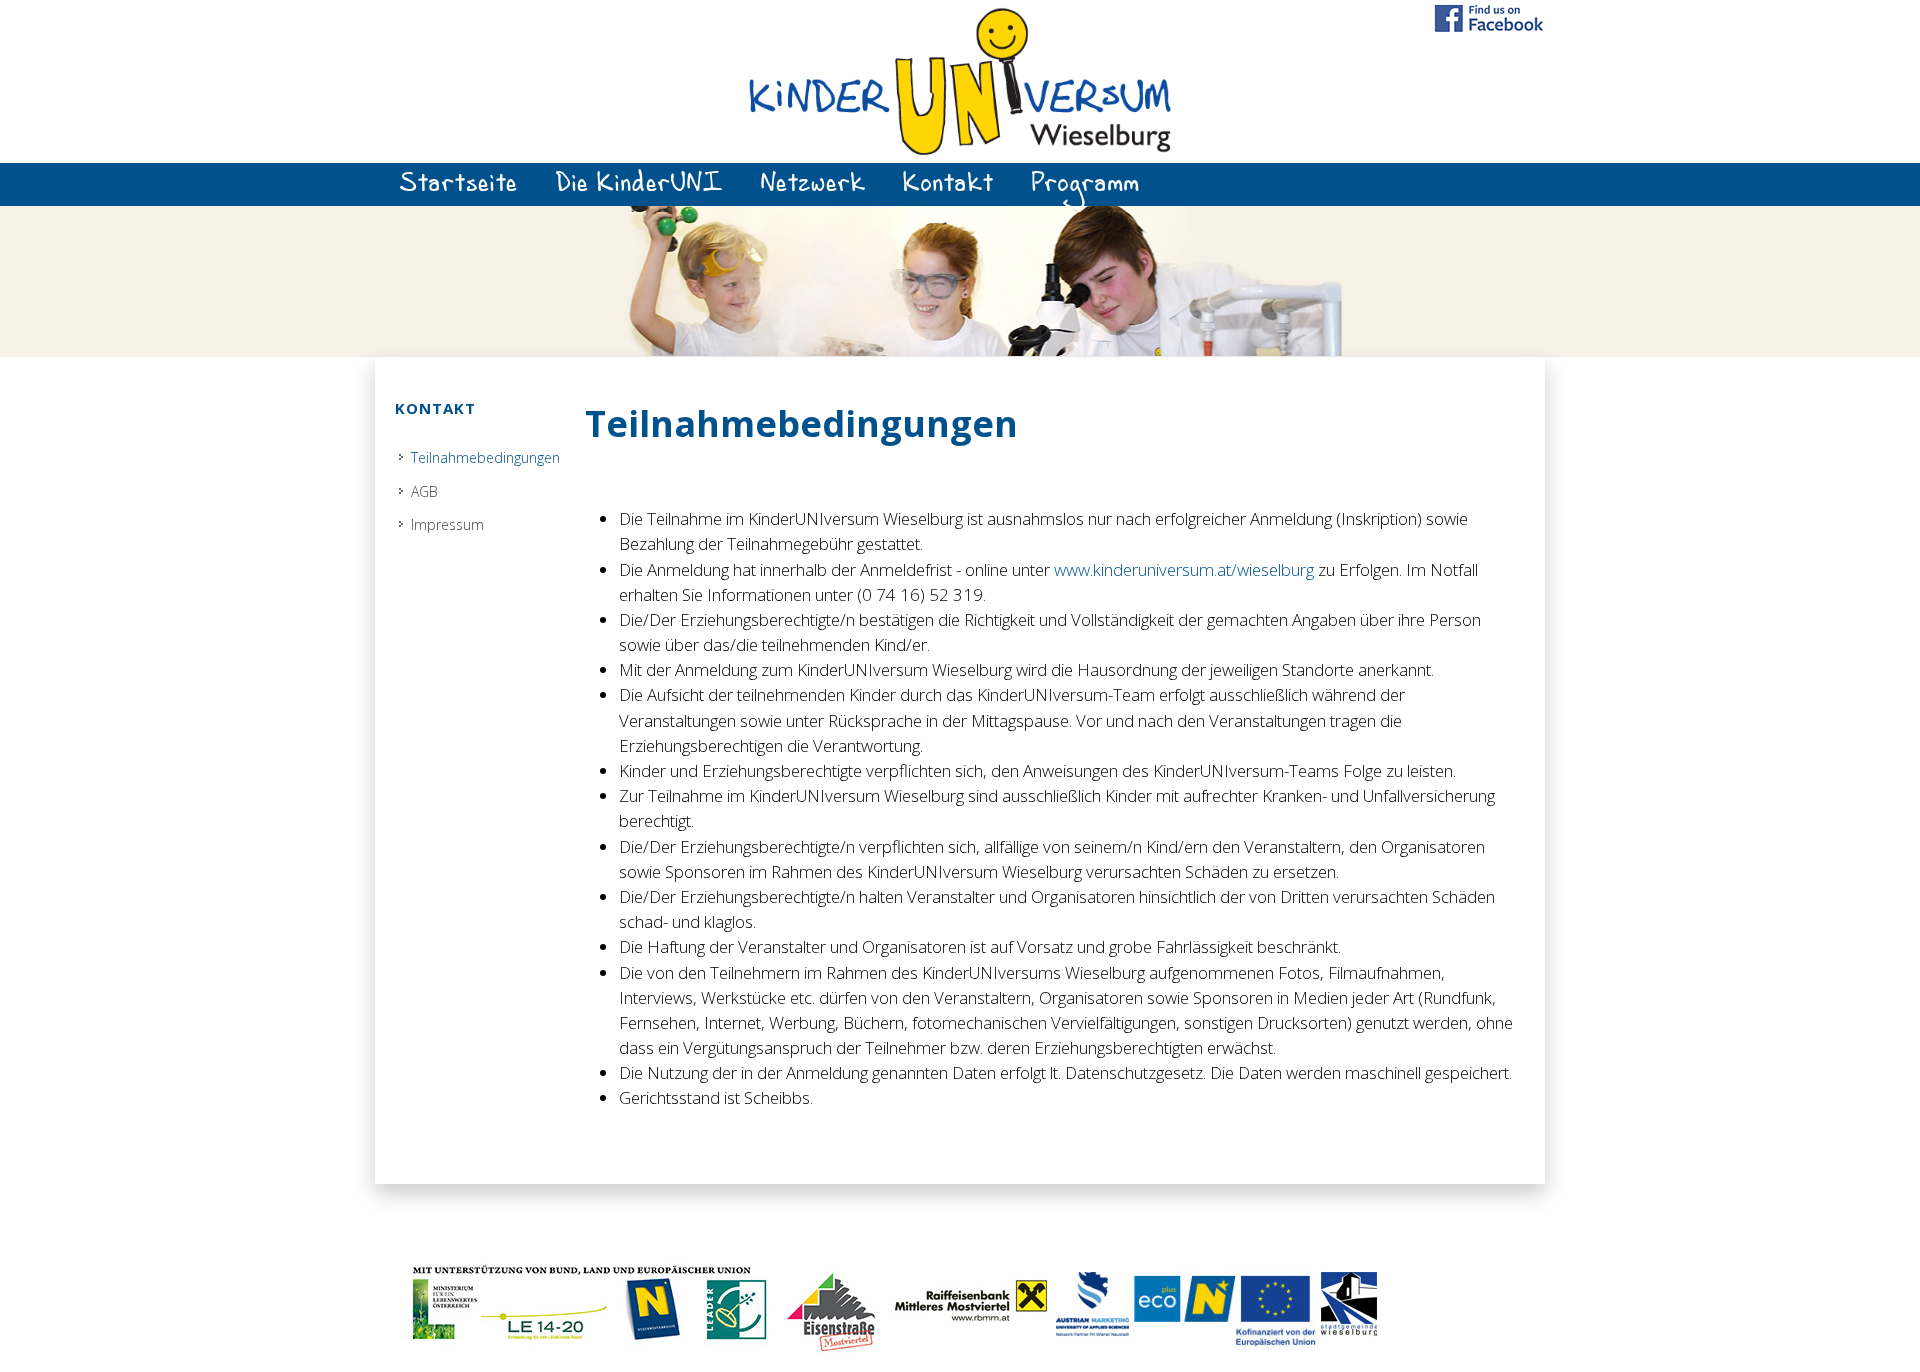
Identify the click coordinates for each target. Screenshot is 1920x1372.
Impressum (447, 524)
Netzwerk (813, 190)
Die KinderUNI (639, 190)
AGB (424, 491)
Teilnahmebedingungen (485, 457)
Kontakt (949, 190)
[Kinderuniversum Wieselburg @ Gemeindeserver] (960, 79)
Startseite (459, 190)
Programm (1086, 190)
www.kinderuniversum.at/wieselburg (1184, 569)
